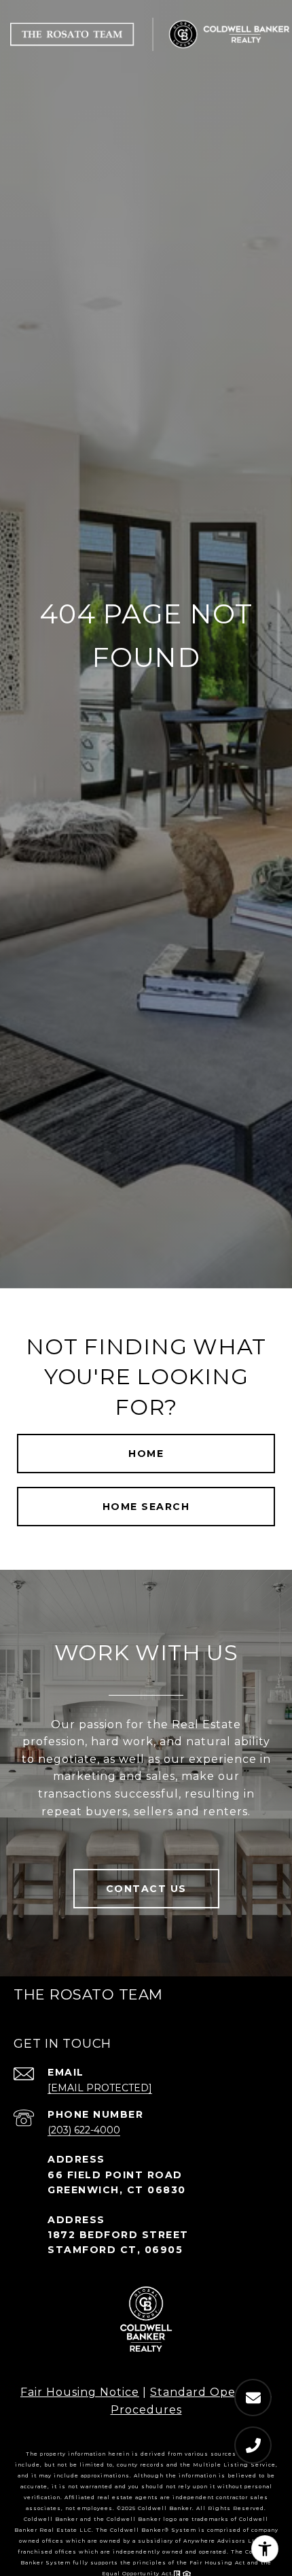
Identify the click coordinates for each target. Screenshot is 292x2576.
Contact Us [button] (146, 1889)
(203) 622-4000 (84, 2130)
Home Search (146, 1507)
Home (146, 1454)
